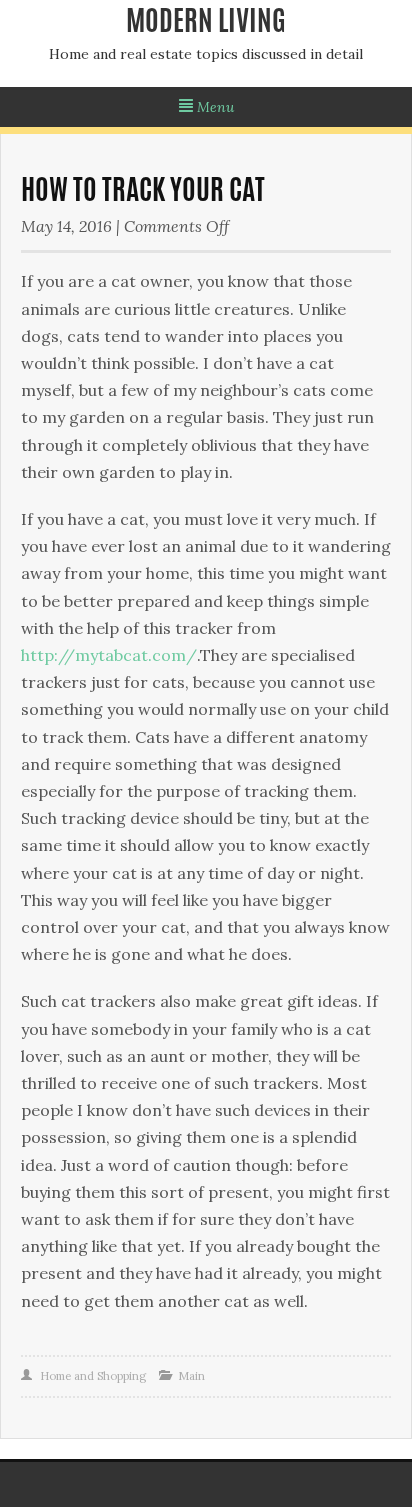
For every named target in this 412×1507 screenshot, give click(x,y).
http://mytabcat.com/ (109, 655)
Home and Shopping (93, 1376)
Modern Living (206, 24)
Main (191, 1376)
